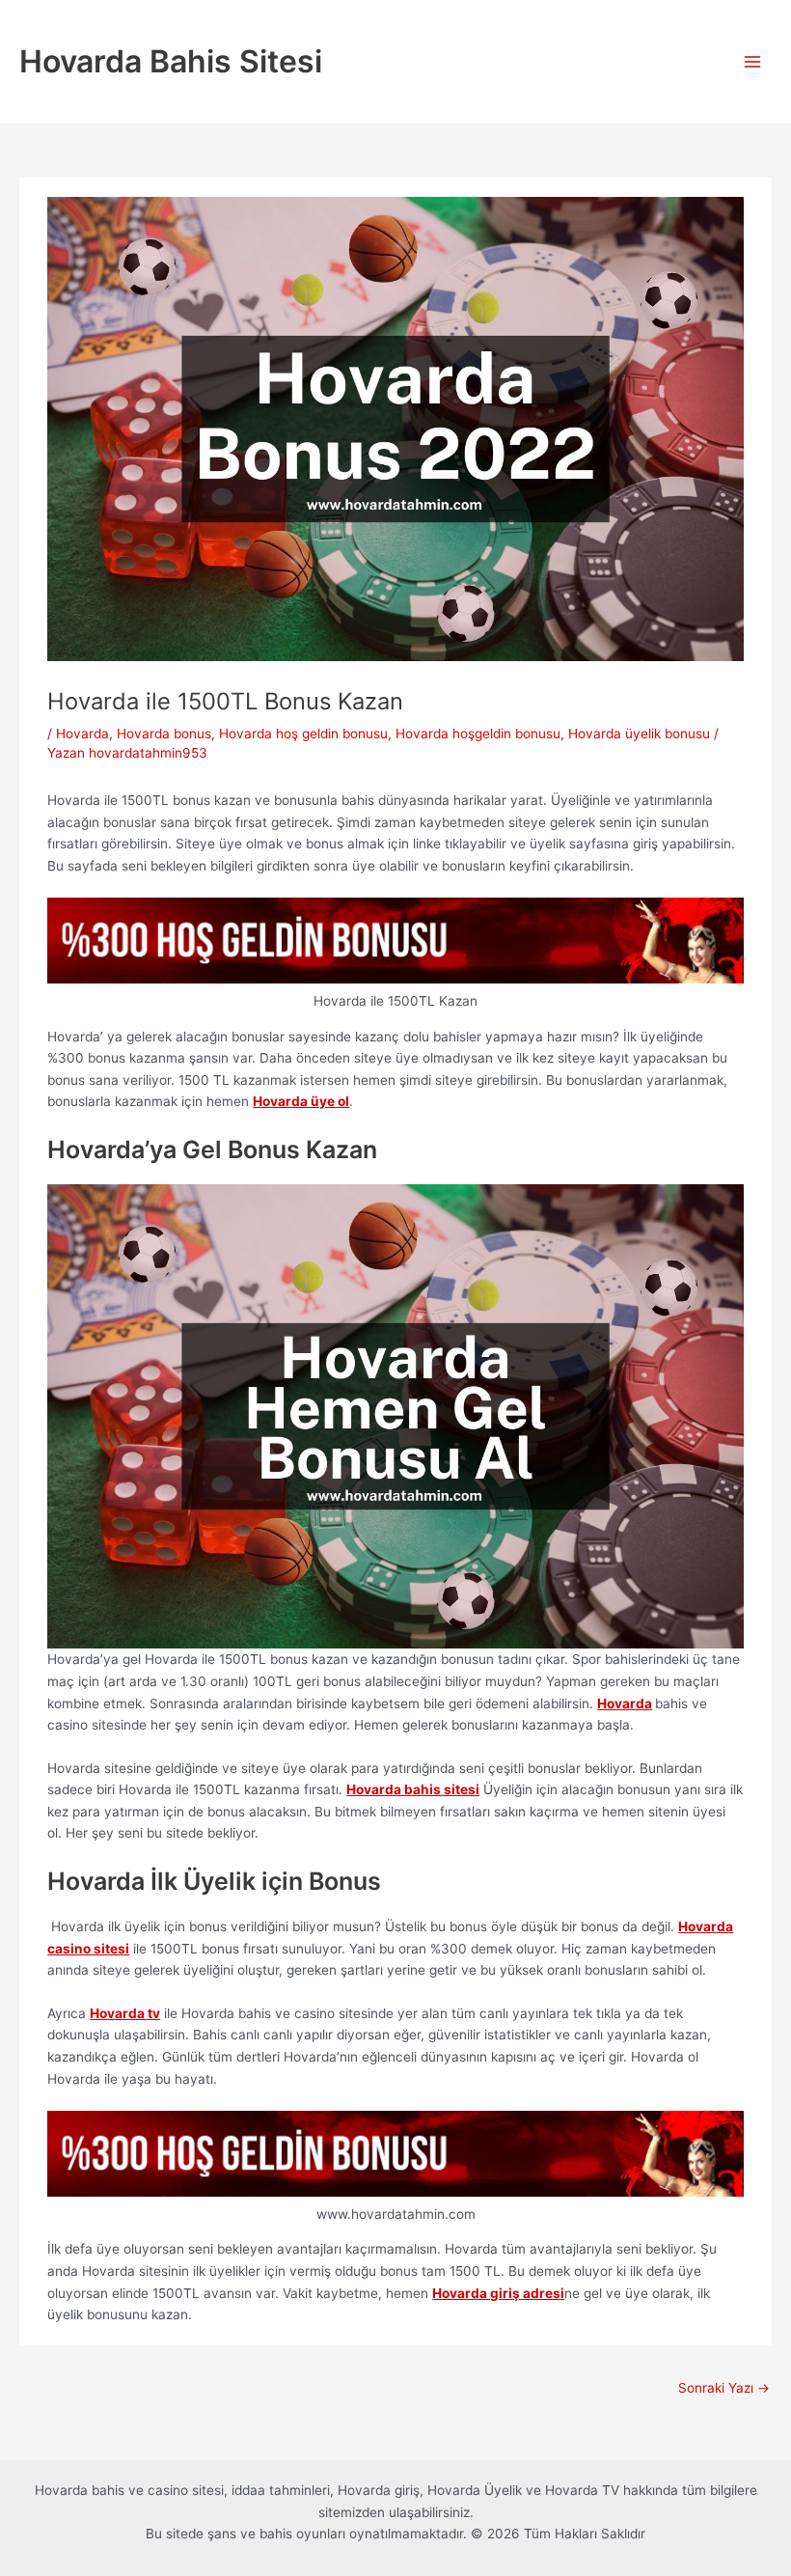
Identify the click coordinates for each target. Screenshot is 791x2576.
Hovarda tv (125, 2013)
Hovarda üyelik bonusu (639, 734)
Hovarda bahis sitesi (413, 1789)
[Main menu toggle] (753, 62)
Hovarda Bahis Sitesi (171, 61)
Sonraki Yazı (724, 2388)
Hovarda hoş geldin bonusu (303, 734)
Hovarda (82, 734)
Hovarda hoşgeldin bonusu (478, 734)
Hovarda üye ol (301, 1101)
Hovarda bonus (164, 734)
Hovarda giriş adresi (498, 2293)
